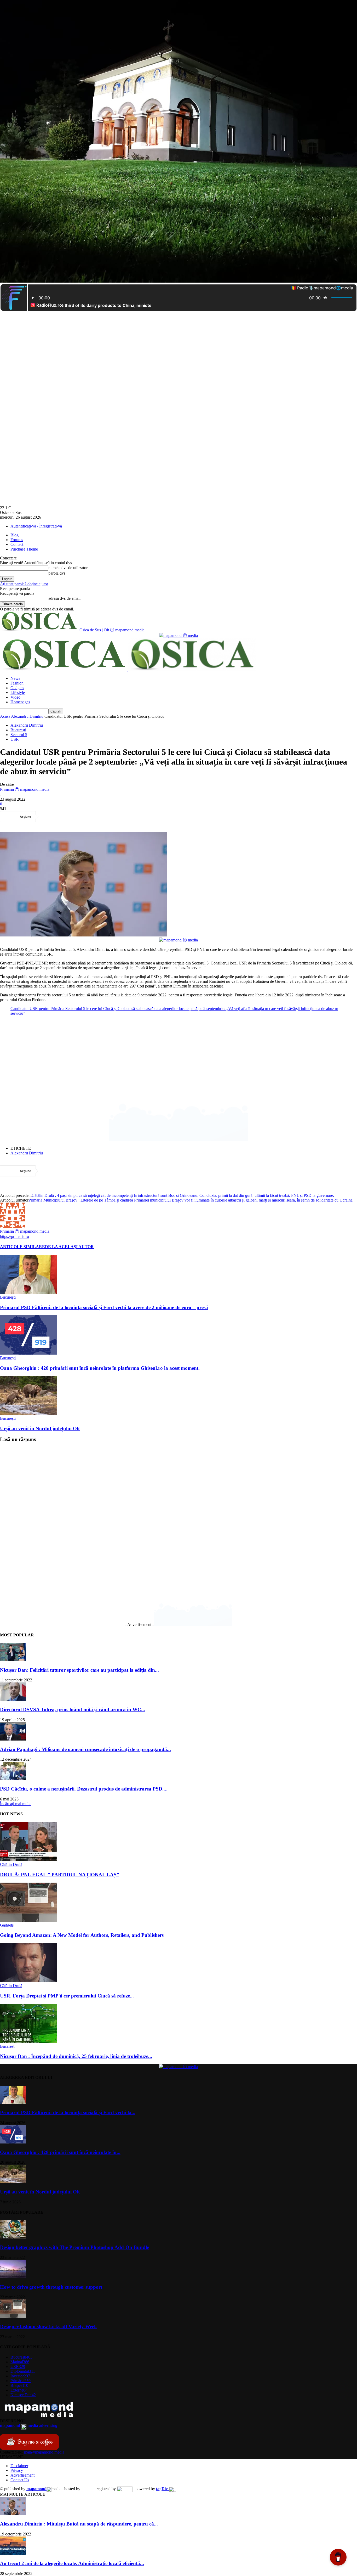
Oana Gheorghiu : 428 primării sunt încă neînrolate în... (60, 2152)
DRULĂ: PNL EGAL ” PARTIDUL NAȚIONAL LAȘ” (60, 1875)
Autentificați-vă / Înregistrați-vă (36, 526)
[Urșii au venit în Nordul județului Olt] (28, 1414)
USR (15, 739)
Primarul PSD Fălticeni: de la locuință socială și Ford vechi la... (68, 2112)
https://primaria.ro (15, 1236)
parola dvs (57, 573)
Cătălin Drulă (11, 1864)
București (18, 730)
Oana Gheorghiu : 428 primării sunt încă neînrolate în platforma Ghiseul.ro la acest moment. (100, 1368)
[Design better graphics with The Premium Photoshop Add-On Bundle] (13, 2237)
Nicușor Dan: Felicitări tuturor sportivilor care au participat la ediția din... (79, 1670)
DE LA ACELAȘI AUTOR (69, 1247)
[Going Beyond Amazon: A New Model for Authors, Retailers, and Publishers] (28, 1920)
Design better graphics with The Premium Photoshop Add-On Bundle (74, 2247)
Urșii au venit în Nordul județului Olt (40, 1429)
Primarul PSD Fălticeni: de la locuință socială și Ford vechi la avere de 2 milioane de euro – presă (104, 1307)
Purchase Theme (24, 549)
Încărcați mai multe (16, 1804)
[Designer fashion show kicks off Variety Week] (13, 2316)
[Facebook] (50, 817)
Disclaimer (19, 2466)
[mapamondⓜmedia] (179, 635)
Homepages (20, 702)
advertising (29, 2425)
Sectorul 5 (19, 735)
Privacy (17, 2470)
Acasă (5, 716)
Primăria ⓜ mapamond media (25, 789)
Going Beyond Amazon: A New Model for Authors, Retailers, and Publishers (82, 1935)
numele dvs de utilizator (68, 568)
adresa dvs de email (64, 598)
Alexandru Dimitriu (27, 716)
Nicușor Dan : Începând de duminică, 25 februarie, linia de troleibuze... (76, 2056)
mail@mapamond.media (44, 2452)
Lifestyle (18, 692)
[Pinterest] (88, 817)
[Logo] (64, 669)
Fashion (17, 683)
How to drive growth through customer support (51, 2287)
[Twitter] (69, 817)
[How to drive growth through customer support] (13, 2277)
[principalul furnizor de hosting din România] (87, 2489)
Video (15, 697)
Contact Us (20, 2480)
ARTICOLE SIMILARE (22, 1247)
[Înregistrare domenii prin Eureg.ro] (125, 2489)
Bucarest (7, 2046)
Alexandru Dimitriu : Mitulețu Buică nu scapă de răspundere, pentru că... (79, 2524)
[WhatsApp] (106, 817)
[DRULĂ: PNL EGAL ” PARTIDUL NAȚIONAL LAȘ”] (28, 1860)
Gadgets (17, 688)
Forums (17, 540)
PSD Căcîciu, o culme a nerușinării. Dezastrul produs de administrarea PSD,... (84, 1789)
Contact (17, 544)
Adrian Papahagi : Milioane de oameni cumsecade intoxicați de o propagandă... (85, 1749)
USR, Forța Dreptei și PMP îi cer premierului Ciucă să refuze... (67, 1996)
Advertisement (22, 2475)
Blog (15, 535)
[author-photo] (13, 1226)
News (15, 678)
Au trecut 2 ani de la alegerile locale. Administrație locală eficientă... (72, 2563)
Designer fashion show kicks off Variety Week (48, 2327)
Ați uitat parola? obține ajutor (24, 584)
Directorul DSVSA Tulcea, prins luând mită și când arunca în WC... (73, 1710)
